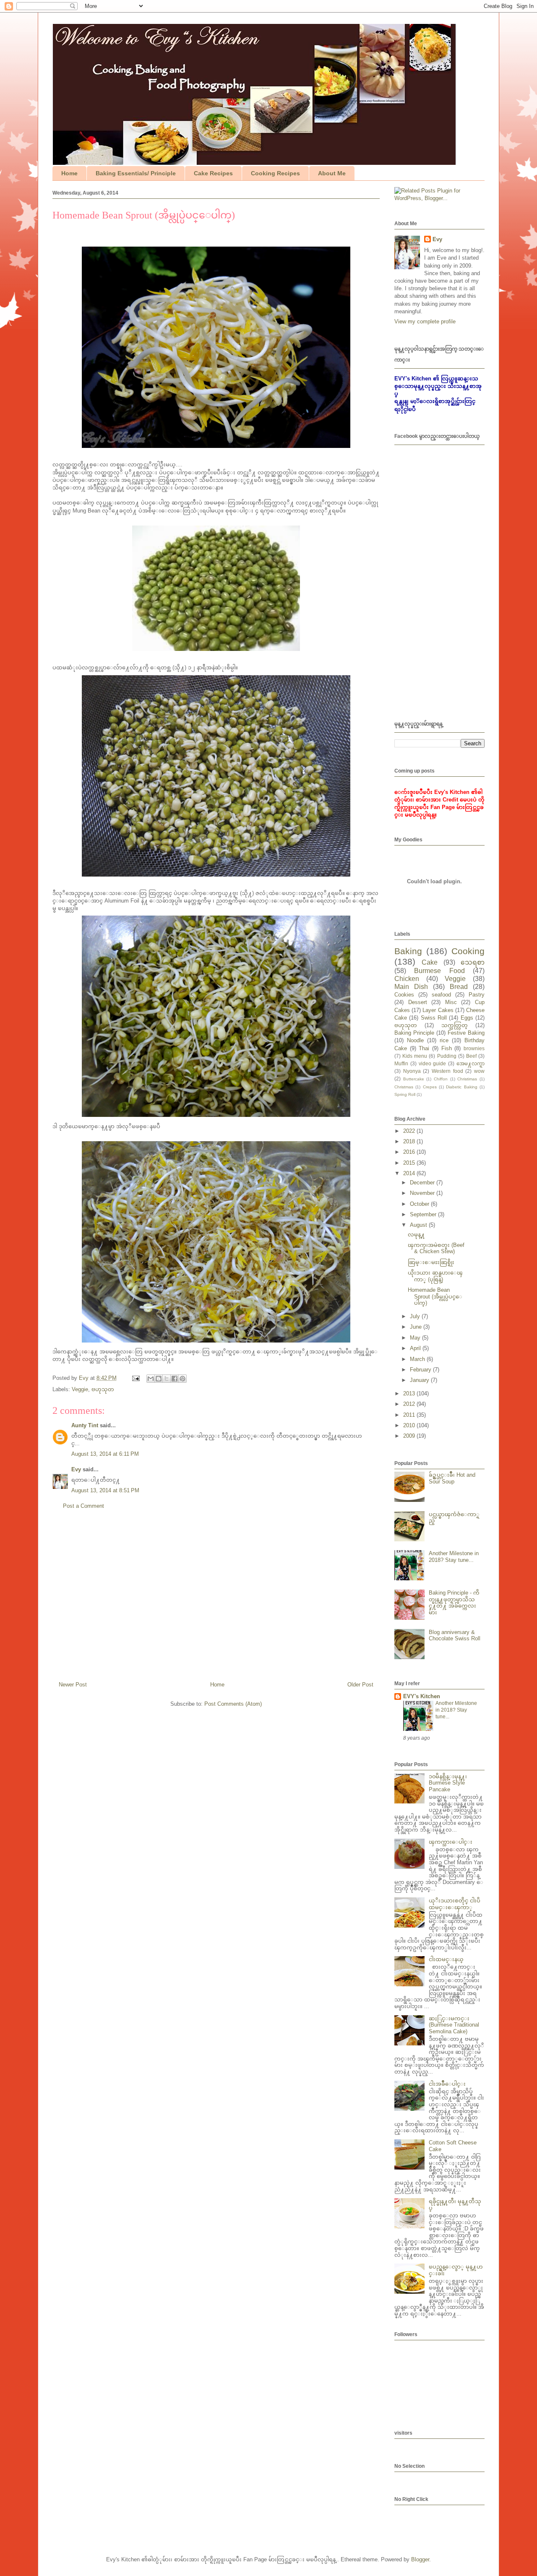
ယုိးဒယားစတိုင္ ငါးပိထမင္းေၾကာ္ (455, 1904)
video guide (433, 1063)
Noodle (415, 1040)
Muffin (401, 1063)
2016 (410, 1152)
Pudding (447, 1056)
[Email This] (151, 1379)
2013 (410, 1393)
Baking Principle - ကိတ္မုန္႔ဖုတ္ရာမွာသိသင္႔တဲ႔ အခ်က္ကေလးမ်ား (454, 1603)
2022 (410, 1131)
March (418, 1359)
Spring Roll (405, 1094)
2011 (410, 1415)
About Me (332, 173)
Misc (451, 1002)
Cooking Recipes (275, 173)
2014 (410, 1173)
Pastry (477, 995)
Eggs (467, 1018)
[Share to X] (167, 1379)
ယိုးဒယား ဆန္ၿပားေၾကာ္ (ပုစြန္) (435, 1276)
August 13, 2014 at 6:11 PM (105, 1454)
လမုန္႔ (416, 1235)
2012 (410, 1404)
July (416, 1316)
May (416, 1338)
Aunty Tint (85, 1425)
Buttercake (414, 1079)
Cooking (468, 951)
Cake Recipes (213, 173)
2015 (410, 1163)
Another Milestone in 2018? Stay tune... (454, 1557)
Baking (408, 951)
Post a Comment (83, 1506)
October (420, 1204)
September (424, 1214)
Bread (459, 987)
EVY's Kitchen (422, 1696)
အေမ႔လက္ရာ (471, 1063)
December (423, 1183)
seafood (441, 995)
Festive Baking (466, 1033)
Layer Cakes (438, 1010)
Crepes (430, 1087)
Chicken (407, 979)
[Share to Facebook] (175, 1379)
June (417, 1327)
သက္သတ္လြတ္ (455, 1025)
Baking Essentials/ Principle (136, 173)
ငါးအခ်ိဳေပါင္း (447, 2084)
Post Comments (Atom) (233, 1704)
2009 (410, 1436)
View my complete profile (425, 321)
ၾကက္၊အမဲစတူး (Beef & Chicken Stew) (436, 1248)
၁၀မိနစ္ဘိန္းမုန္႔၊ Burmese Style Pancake (448, 1783)
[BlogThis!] (159, 1379)
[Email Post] (135, 1378)
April (416, 1348)
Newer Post (73, 1685)
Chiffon (441, 1079)
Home (69, 173)
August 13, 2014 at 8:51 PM (105, 1490)
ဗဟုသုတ (103, 1389)
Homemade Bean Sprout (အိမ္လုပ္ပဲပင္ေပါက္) (435, 1296)
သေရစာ (473, 962)
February (421, 1370)
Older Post (360, 1685)
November (423, 1193)
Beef (471, 1056)
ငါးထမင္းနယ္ (446, 1959)
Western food (447, 1071)
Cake (430, 962)
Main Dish (411, 987)
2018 (410, 1141)
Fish (447, 1048)
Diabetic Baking (461, 1087)
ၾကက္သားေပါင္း (451, 1842)
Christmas (404, 1087)
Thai (424, 1048)
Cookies (404, 995)
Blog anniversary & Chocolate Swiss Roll (455, 1635)
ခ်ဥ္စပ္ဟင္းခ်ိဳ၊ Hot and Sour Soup (452, 1478)
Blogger (420, 2559)
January (420, 1380)
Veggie (80, 1389)
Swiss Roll (434, 1018)
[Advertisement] (216, 1599)
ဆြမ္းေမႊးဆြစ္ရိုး (431, 1262)
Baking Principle (414, 1033)
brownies (474, 1048)
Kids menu (415, 1056)
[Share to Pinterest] (182, 1379)
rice (444, 1040)
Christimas (467, 1079)
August (419, 1225)
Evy (76, 1469)
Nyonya (412, 1071)
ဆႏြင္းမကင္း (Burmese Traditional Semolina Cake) (454, 2025)
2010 (410, 1425)
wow (479, 1071)
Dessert (418, 1002)
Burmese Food (439, 971)
